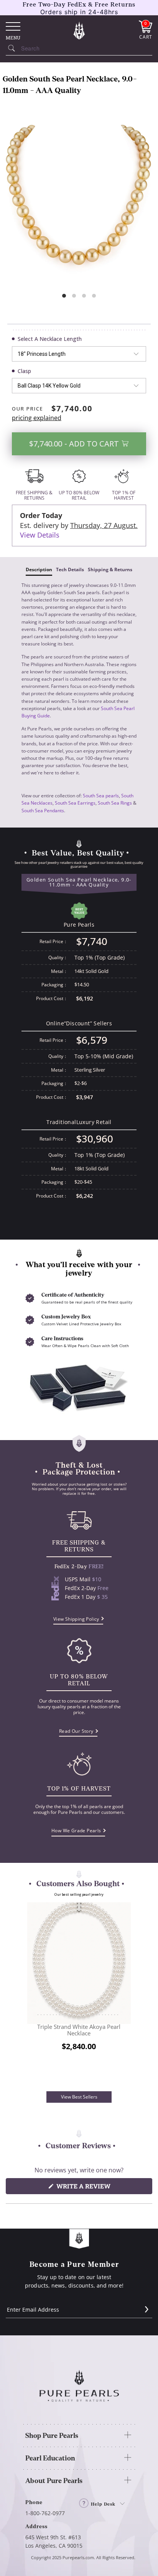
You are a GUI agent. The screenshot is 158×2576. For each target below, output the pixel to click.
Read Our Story (76, 1731)
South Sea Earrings (75, 803)
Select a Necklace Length (50, 339)
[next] (129, 1997)
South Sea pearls (101, 796)
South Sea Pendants (43, 811)
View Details (40, 535)
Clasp (24, 371)
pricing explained (37, 418)
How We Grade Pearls (76, 1831)
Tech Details (70, 569)
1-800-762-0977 (45, 2513)
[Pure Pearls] (79, 30)
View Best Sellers (79, 2097)
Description (39, 569)
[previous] (29, 1997)
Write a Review (98, 2188)
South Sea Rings (115, 803)
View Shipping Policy (76, 1619)
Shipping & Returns (110, 569)
